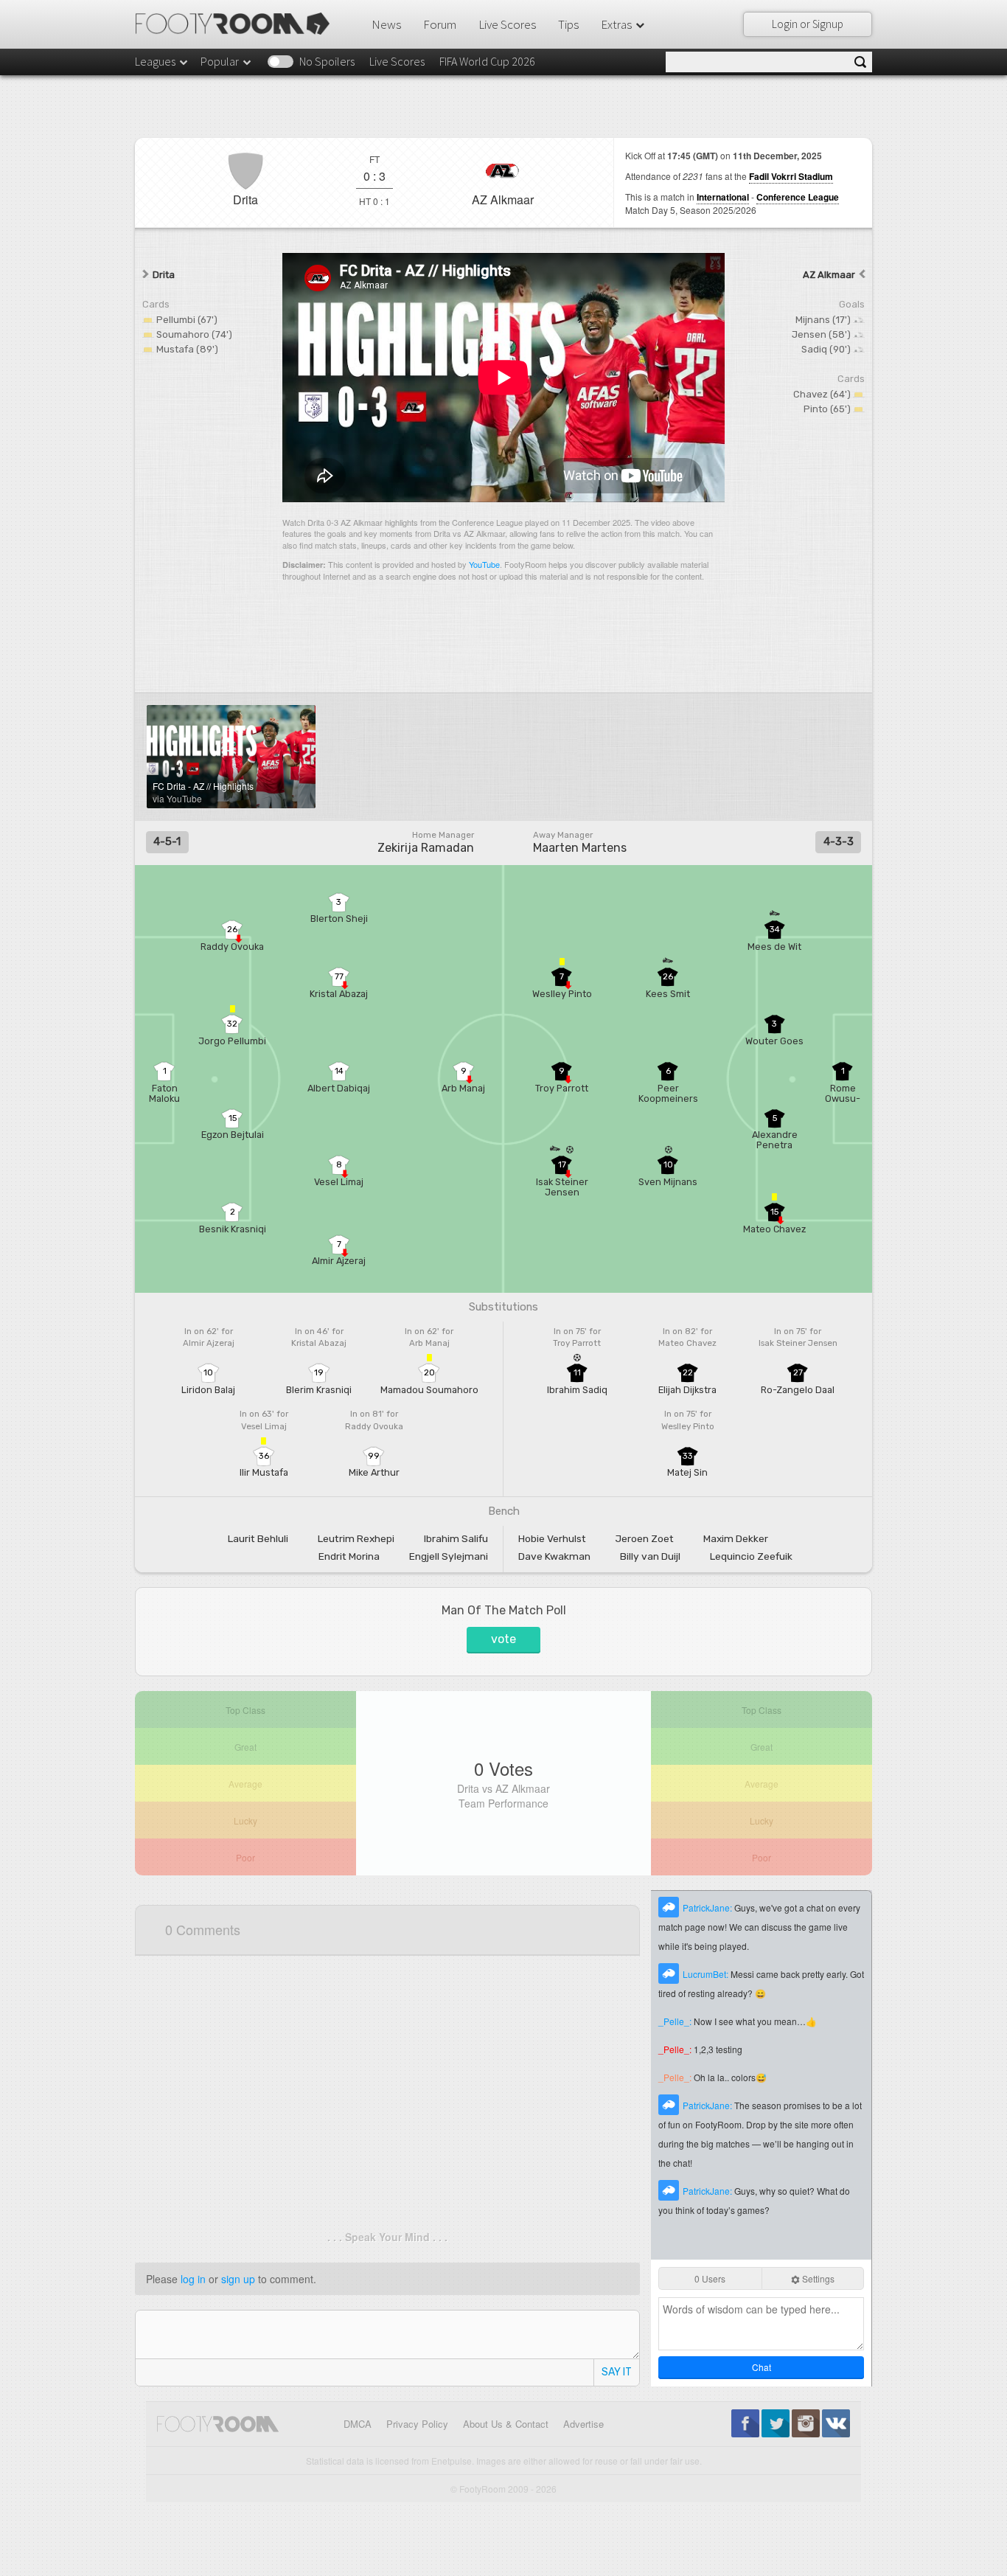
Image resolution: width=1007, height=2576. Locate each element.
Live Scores (507, 24)
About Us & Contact (506, 2424)
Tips (568, 24)
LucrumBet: (707, 1974)
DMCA (358, 2424)
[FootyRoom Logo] (238, 24)
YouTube (484, 564)
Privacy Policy (417, 2424)
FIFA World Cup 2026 (487, 61)
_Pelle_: (676, 2021)
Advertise (583, 2424)
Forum (440, 24)
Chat (762, 2367)
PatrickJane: (708, 1907)
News (386, 24)
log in (193, 2279)
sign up (238, 2279)
